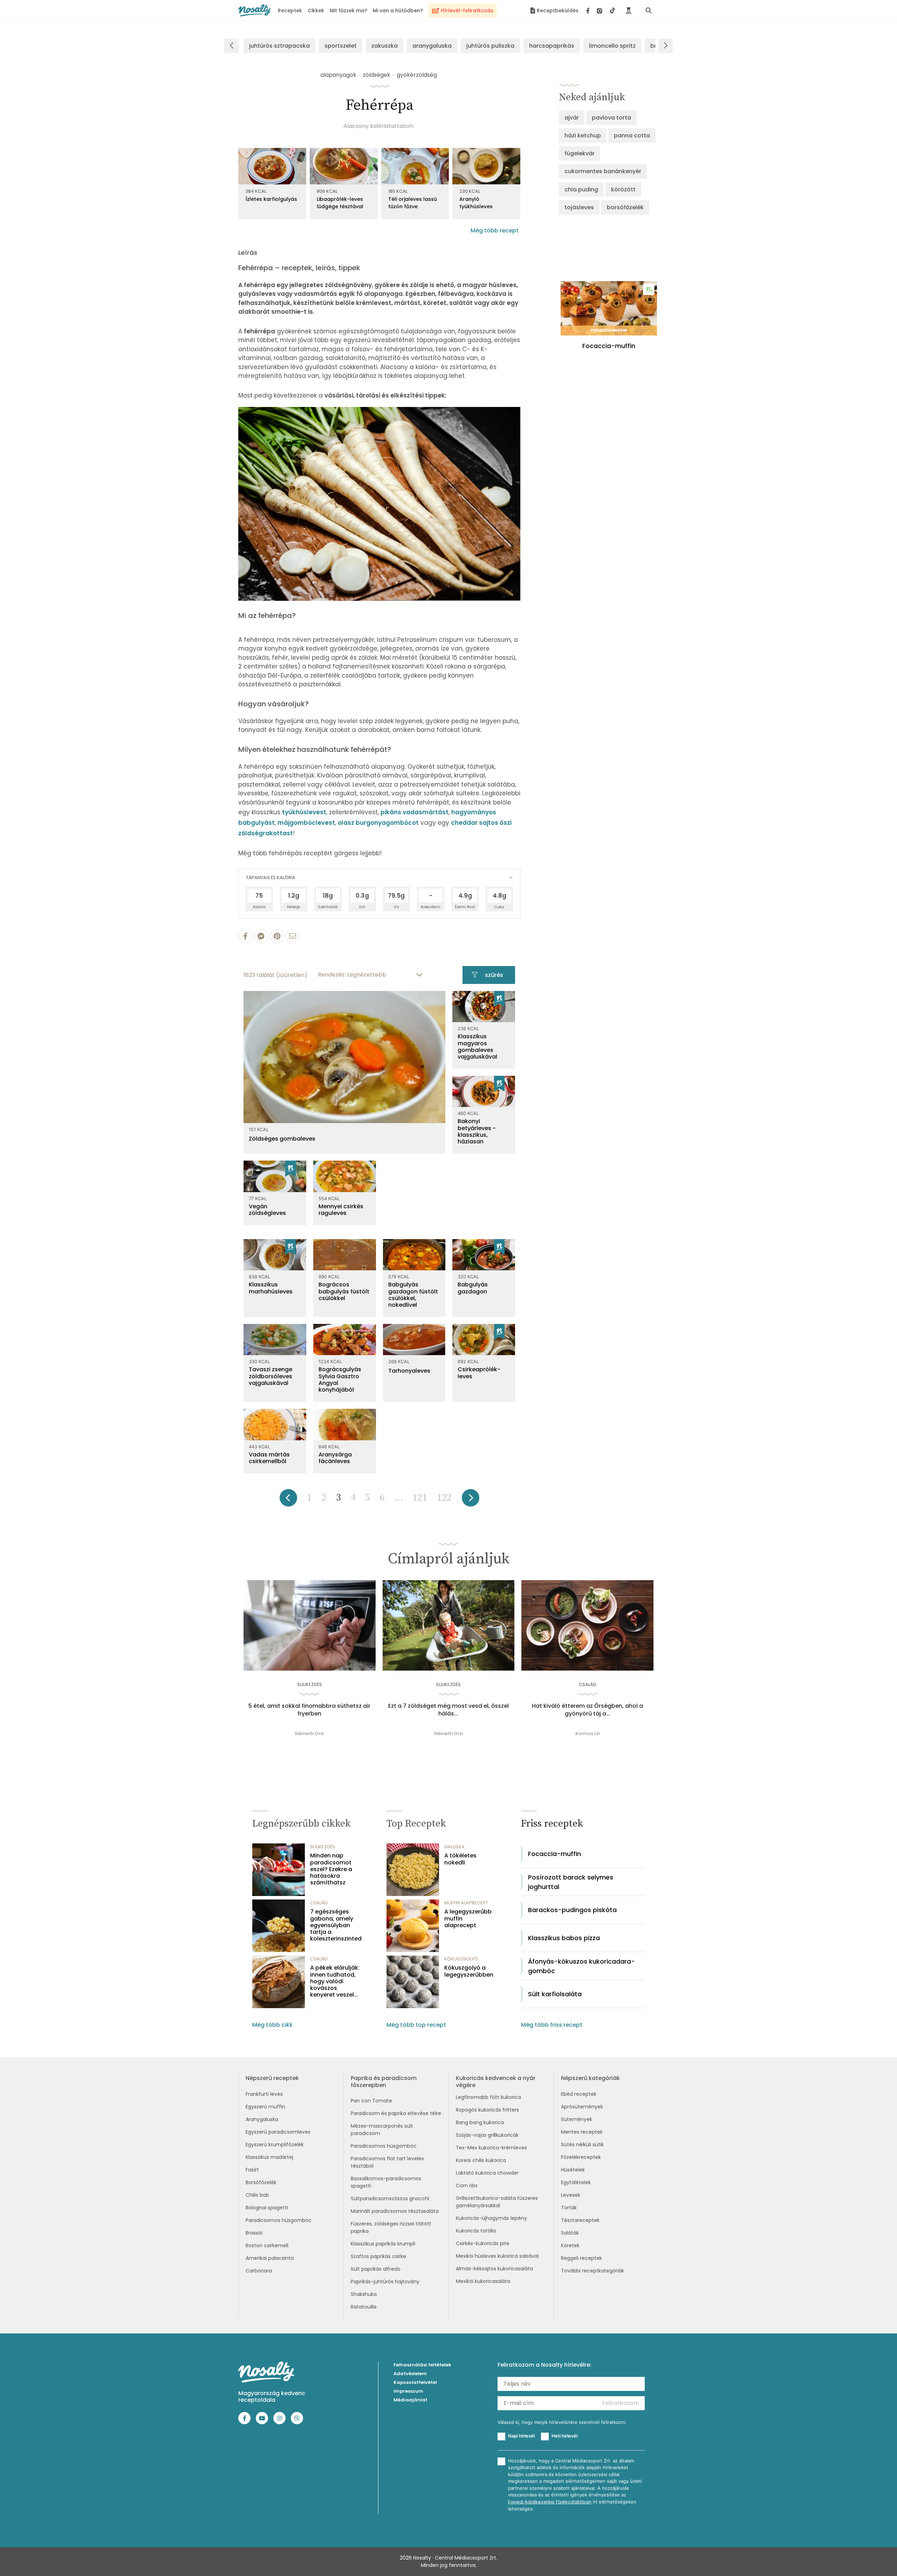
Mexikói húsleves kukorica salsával (497, 2256)
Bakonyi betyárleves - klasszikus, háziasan (477, 1131)
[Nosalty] (255, 10)
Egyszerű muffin (265, 2107)
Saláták (570, 2233)
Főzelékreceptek (581, 2157)
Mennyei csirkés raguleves (341, 1210)
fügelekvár (580, 153)
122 (444, 1498)
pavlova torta (611, 118)
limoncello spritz (612, 46)
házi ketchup (583, 135)
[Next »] (471, 1500)
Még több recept (495, 230)
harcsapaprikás (552, 46)
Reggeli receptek (581, 2258)
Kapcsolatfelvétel (415, 2382)
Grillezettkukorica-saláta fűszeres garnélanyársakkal (497, 2202)
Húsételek (573, 2170)
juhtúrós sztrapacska (279, 46)
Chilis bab (257, 2195)
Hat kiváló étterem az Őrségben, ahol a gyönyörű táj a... (587, 1710)
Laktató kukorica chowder (487, 2173)
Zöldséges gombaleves (282, 1139)
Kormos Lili (588, 1734)
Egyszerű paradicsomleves (278, 2132)
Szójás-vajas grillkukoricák (487, 2135)
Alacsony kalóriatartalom (378, 126)
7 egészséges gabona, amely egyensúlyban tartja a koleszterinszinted (336, 1925)
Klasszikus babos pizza (564, 1938)
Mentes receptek (582, 2132)
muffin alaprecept (466, 1903)
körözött (623, 189)
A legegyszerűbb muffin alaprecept (468, 1918)
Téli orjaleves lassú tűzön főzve (413, 203)
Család (588, 1684)
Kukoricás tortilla (476, 2231)
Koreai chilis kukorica (481, 2160)
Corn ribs (467, 2186)
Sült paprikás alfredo (376, 2269)
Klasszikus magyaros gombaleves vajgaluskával (477, 1046)
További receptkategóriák (593, 2271)
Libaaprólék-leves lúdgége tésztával (340, 203)
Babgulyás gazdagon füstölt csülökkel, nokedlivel (413, 1295)
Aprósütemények (582, 2107)
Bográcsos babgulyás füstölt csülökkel (344, 1291)
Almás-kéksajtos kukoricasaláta (494, 2269)
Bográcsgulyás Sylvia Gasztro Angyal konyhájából (340, 1379)
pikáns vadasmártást (415, 812)
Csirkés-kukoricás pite (483, 2243)
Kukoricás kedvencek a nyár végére (496, 2081)
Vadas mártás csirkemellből (269, 1458)
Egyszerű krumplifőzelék (275, 2145)
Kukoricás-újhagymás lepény (491, 2218)
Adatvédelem (410, 2374)
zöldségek (376, 75)
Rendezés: (332, 975)
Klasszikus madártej (269, 2157)
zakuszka (385, 46)
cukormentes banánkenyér (603, 171)
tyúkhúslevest (304, 812)
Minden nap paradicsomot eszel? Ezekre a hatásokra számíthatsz (331, 1869)
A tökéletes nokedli (460, 1859)
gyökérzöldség (417, 75)
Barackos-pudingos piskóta (572, 1910)
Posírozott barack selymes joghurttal (571, 1882)
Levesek (571, 2195)
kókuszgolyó (461, 1959)
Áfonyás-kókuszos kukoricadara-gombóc (581, 1966)
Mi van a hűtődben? (398, 11)
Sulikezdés (310, 1684)
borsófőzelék (625, 207)
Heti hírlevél (564, 2436)
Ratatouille (364, 2307)
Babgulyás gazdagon (473, 1288)
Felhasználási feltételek (422, 2365)
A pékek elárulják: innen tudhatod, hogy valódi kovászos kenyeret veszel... (335, 1981)
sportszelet (341, 46)
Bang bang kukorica (480, 2122)
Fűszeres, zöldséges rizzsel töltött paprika (391, 2227)
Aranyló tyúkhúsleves (476, 203)
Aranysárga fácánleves (335, 1458)
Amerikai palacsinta (270, 2258)
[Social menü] (601, 11)
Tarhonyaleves (409, 1371)
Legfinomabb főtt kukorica (488, 2097)
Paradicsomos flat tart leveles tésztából (387, 2162)
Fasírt (252, 2170)
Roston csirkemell (267, 2245)
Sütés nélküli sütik (582, 2145)
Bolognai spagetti (267, 2208)
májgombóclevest (306, 823)
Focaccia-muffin (554, 1854)
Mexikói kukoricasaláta (483, 2281)
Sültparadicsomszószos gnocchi (390, 2198)
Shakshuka (364, 2294)
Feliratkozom (621, 2403)
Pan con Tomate (371, 2101)
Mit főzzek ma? (348, 11)
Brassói (254, 2233)
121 (420, 1498)
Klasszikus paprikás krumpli (383, 2244)
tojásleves (579, 207)
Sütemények (577, 2119)
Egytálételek (576, 2182)
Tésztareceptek (580, 2220)
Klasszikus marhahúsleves (271, 1288)
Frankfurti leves (264, 2094)
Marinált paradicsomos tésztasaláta (395, 2211)
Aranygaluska (262, 2119)
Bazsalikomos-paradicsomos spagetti (386, 2182)
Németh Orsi (309, 1734)
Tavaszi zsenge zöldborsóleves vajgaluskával (271, 1376)
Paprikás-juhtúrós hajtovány (385, 2282)
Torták (569, 2208)
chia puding (581, 189)
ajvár (572, 118)
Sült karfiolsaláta (555, 1994)
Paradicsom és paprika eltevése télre (396, 2113)
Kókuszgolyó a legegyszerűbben (469, 1971)
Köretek (570, 2245)
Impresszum (408, 2391)
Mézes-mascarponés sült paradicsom (382, 2130)
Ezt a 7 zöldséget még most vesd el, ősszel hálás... (448, 1710)
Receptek (290, 11)
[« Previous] (288, 1500)
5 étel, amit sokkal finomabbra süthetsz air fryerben (309, 1710)
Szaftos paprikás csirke (378, 2256)
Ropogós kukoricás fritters (487, 2110)
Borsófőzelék (261, 2182)
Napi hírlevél (521, 2436)
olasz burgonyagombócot (378, 823)
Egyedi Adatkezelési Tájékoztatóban (550, 2502)
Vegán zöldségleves (267, 1210)
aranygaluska (432, 46)
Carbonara (259, 2271)
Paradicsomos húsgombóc (279, 2220)
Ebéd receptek (579, 2094)
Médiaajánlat (410, 2400)
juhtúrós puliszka (490, 46)
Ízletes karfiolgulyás (271, 199)
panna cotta (632, 135)
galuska (454, 1847)
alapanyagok (338, 75)
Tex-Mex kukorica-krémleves (491, 2148)
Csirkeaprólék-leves (479, 1373)
